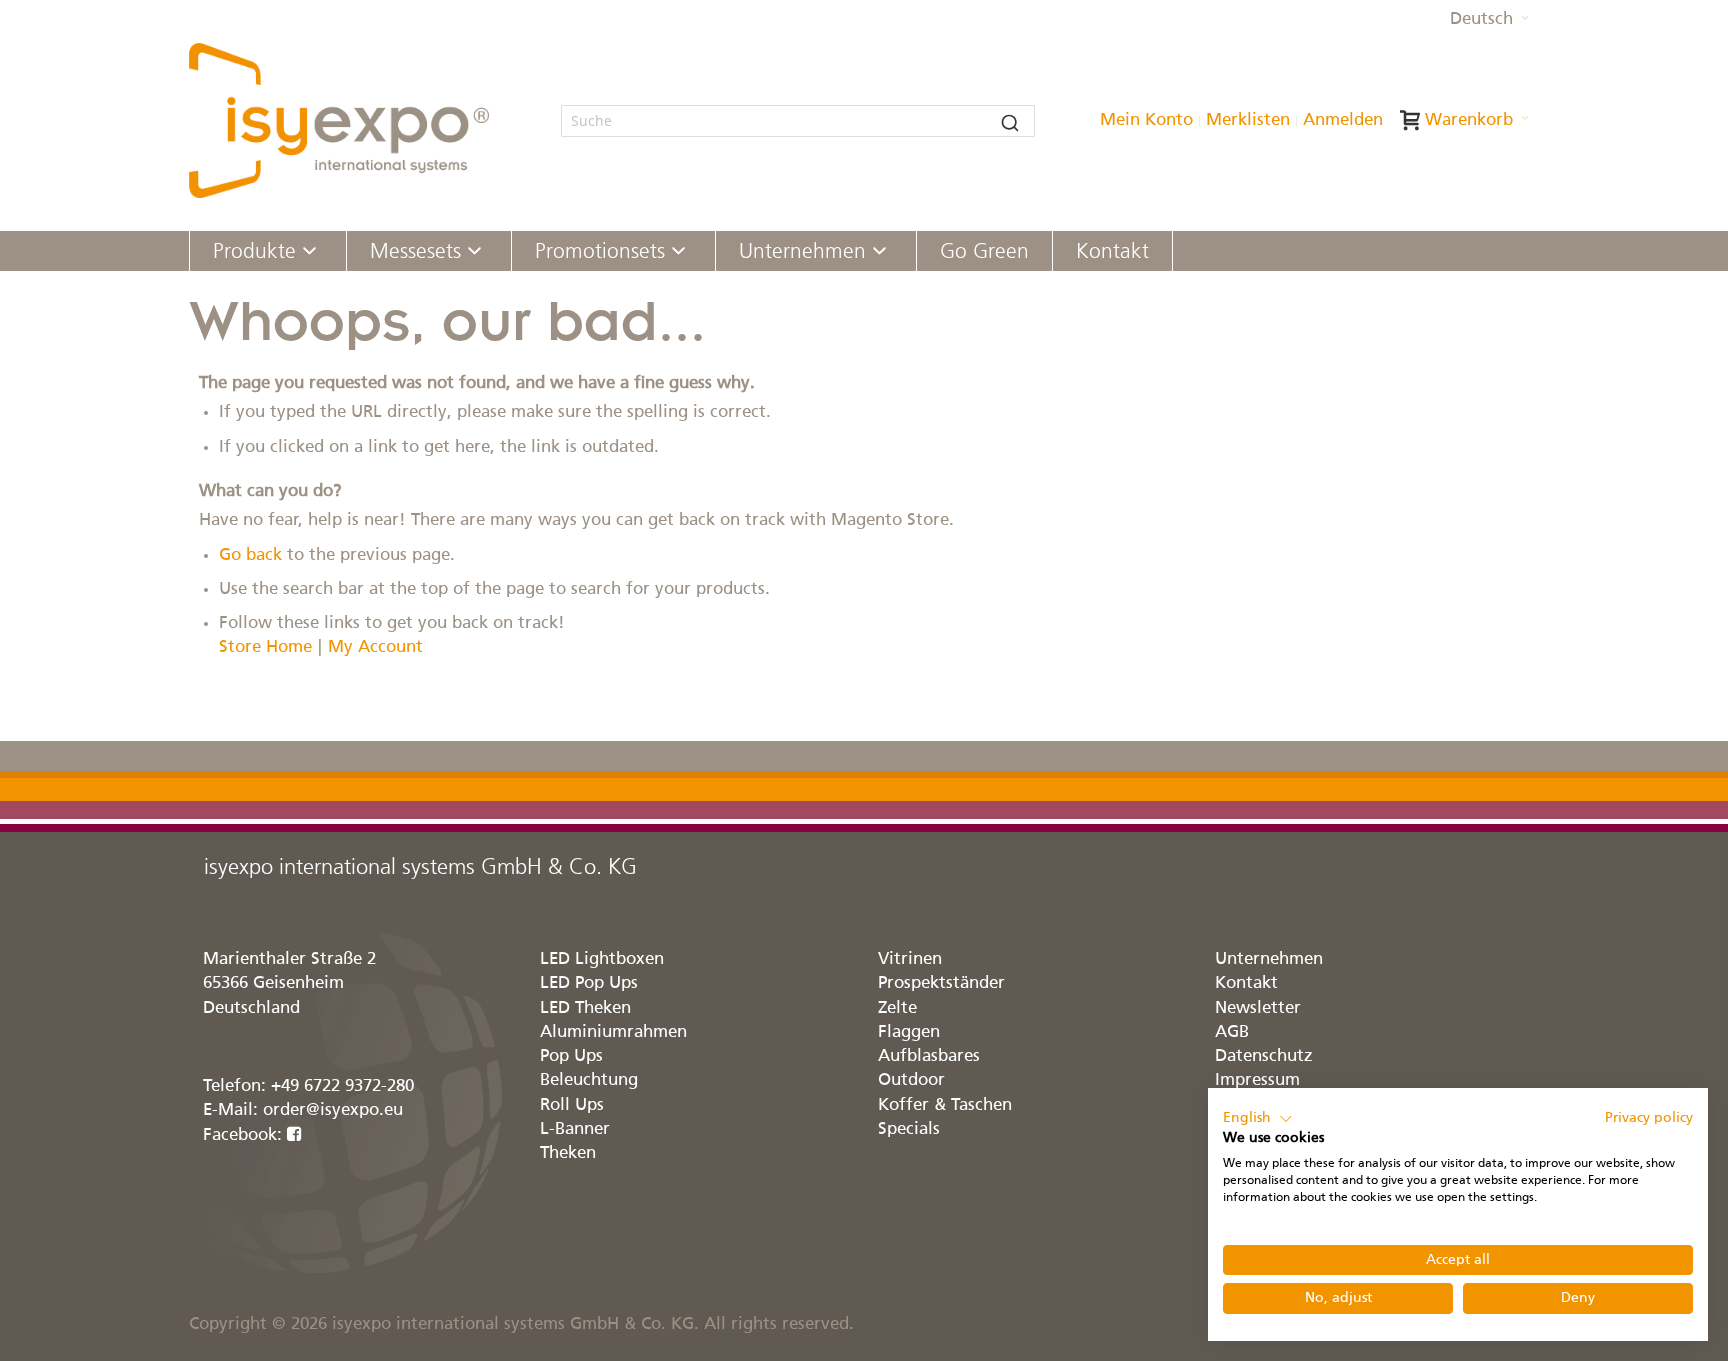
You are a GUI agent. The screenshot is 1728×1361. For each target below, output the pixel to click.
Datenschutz (1264, 1056)
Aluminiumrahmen (613, 1032)
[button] (1489, 20)
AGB (1232, 1032)
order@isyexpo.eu (333, 1110)
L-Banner (575, 1129)
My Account (375, 647)
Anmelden (1343, 120)
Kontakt (1246, 983)
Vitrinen (910, 959)
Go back (250, 555)
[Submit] (1010, 121)
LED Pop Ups (589, 983)
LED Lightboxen (602, 959)
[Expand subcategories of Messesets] (474, 252)
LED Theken (585, 1008)
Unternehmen (1269, 959)
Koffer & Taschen (945, 1105)
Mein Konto (1146, 120)
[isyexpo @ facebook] (294, 1135)
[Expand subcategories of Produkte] (309, 252)
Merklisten (1248, 120)
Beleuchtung (589, 1080)
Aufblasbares (929, 1056)
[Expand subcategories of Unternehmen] (879, 252)
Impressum (1257, 1080)
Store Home (265, 647)
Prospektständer (941, 983)
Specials (909, 1129)
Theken (568, 1153)
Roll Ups (572, 1105)
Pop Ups (571, 1056)
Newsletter (1258, 1008)
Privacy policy (1649, 1118)
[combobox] (798, 121)
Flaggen (909, 1032)
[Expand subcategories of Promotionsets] (678, 252)
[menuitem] (268, 251)
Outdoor (911, 1080)
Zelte (897, 1008)
